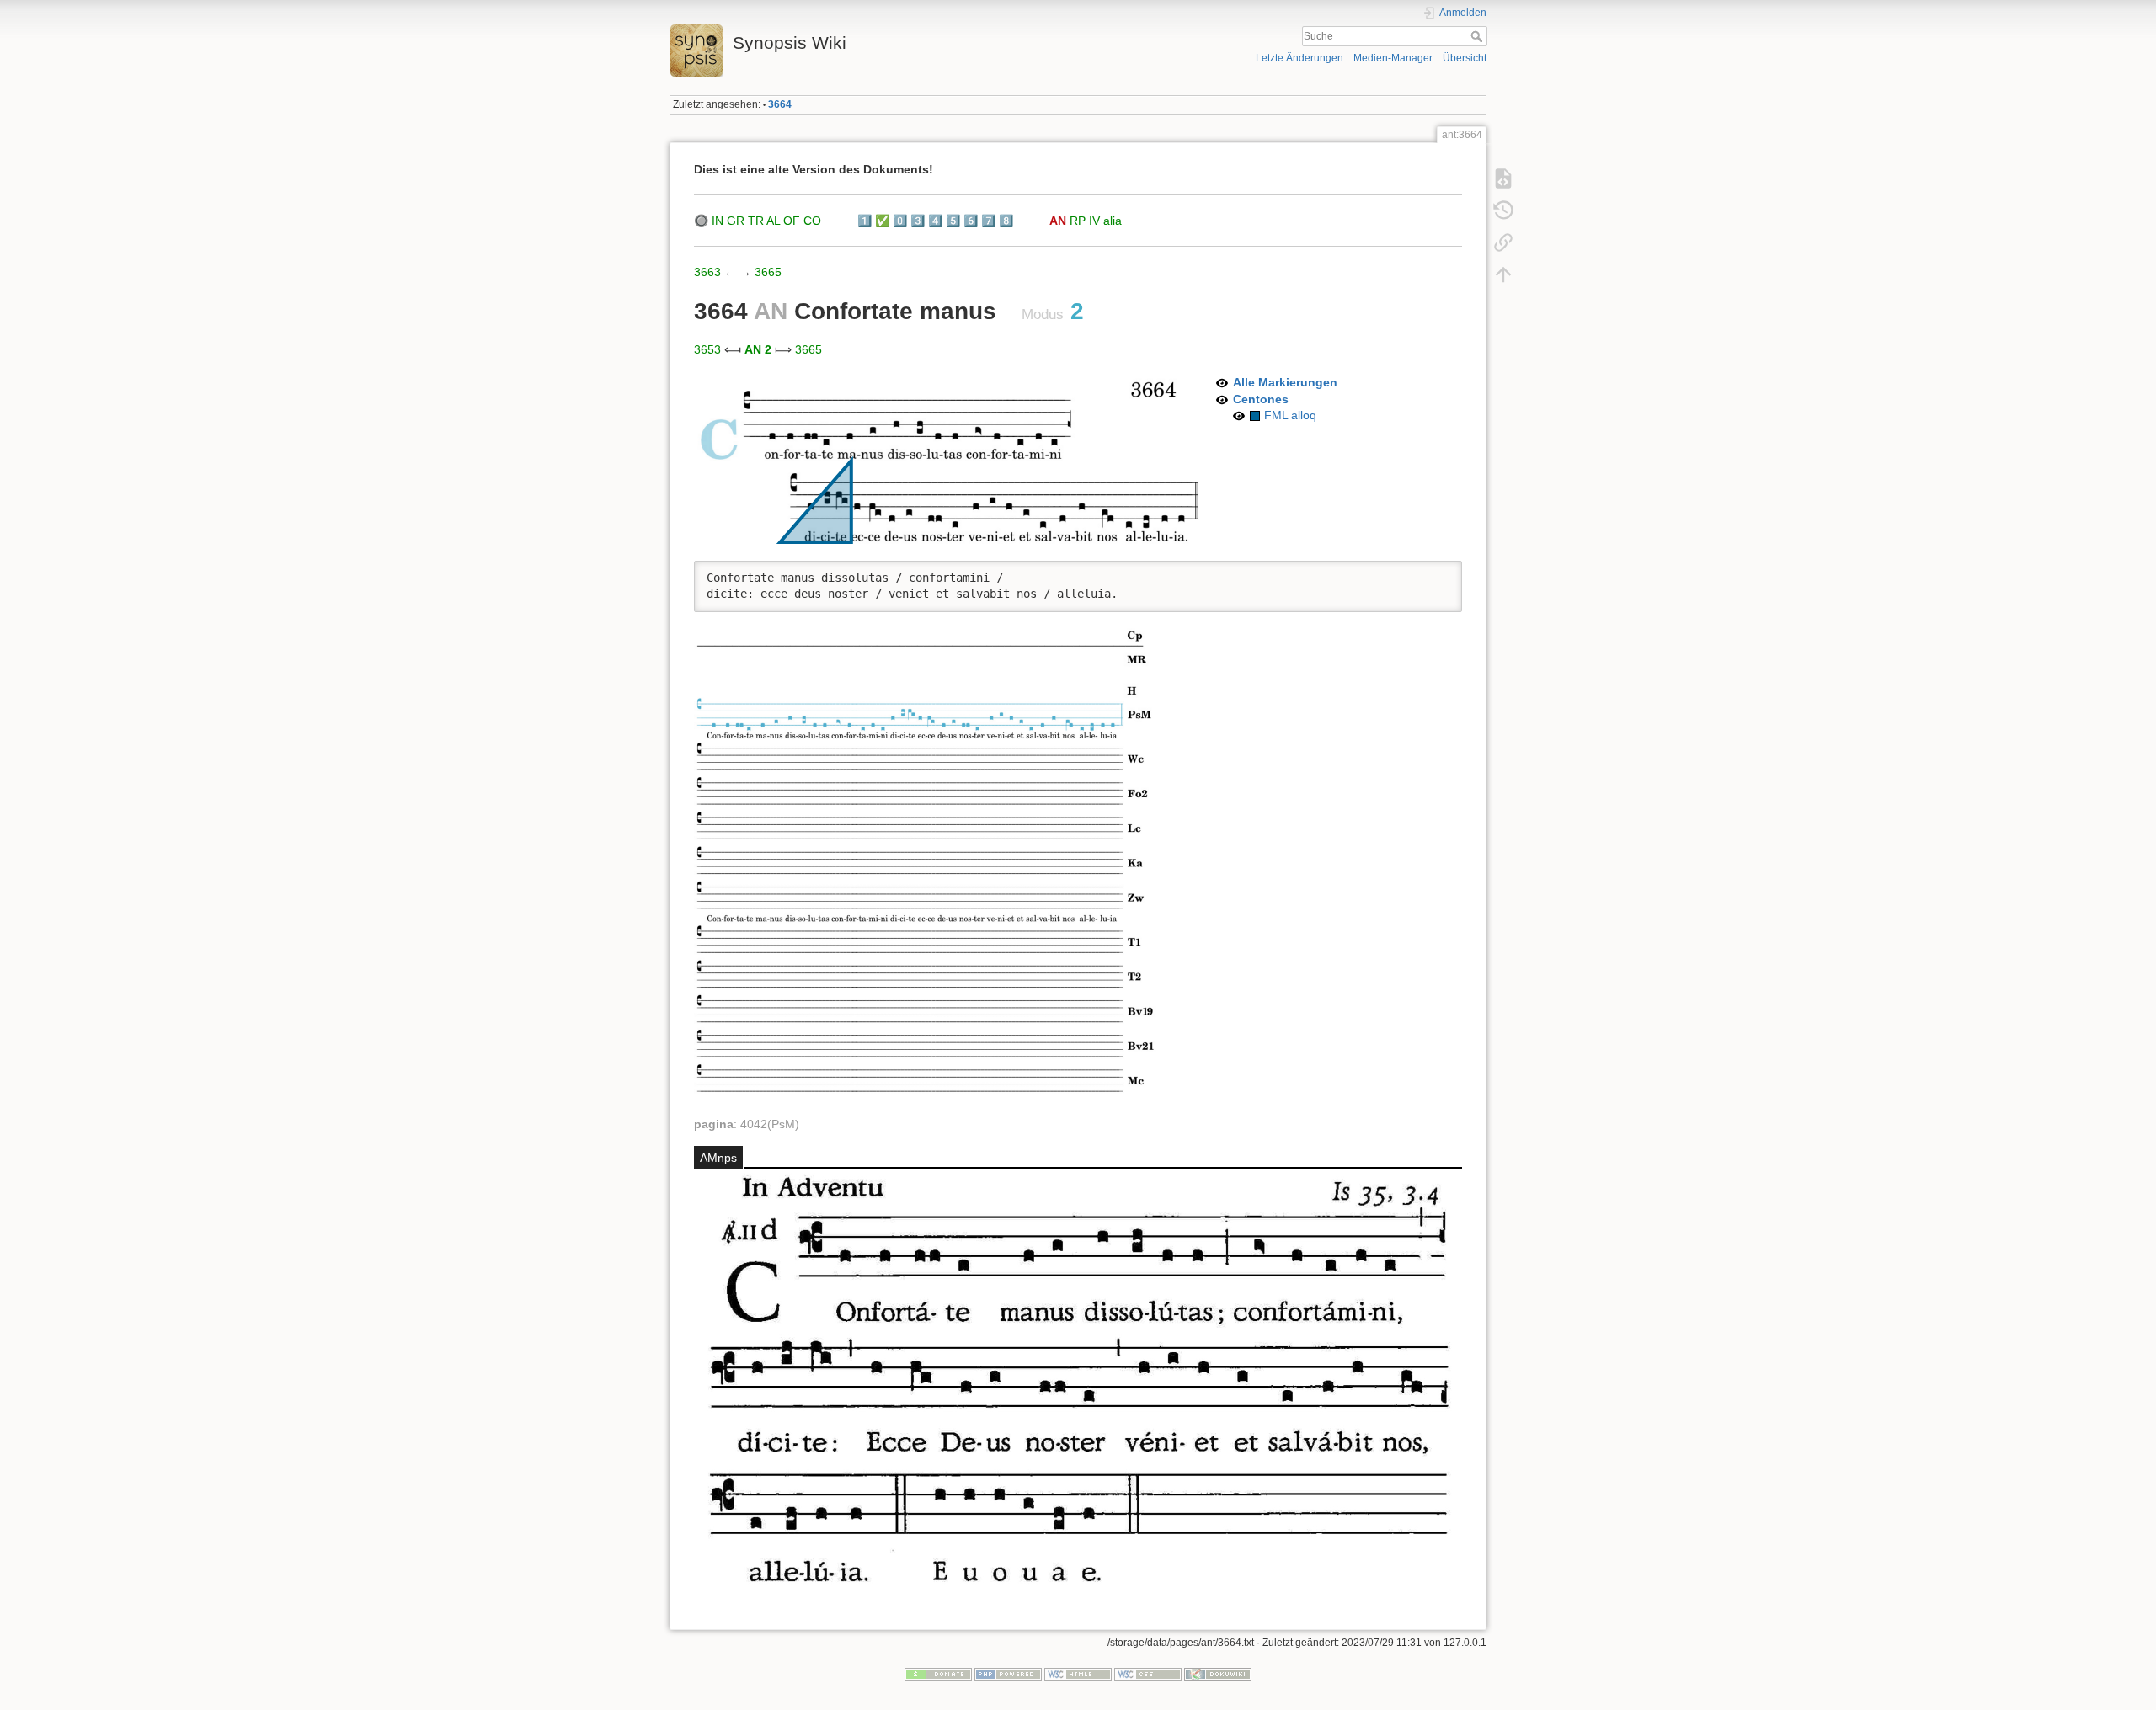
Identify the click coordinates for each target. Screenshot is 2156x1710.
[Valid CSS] (1148, 1674)
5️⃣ (953, 221)
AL (773, 221)
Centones (1261, 399)
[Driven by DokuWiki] (1218, 1674)
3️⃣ (918, 221)
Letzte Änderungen (1299, 58)
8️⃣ (1006, 221)
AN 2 (758, 349)
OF (792, 221)
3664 (780, 104)
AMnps (718, 1158)
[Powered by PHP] (1008, 1674)
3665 (768, 272)
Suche (1478, 36)
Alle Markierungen (1285, 382)
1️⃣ (865, 221)
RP (1078, 221)
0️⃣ (900, 221)
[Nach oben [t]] (1503, 274)
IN (718, 221)
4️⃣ (935, 221)
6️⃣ (971, 221)
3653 (707, 349)
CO (812, 221)
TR (756, 221)
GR (736, 221)
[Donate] (938, 1674)
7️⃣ (988, 221)
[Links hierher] (1503, 242)
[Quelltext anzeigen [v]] (1503, 178)
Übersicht (1465, 58)
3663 (707, 272)
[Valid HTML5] (1078, 1674)
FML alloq (1290, 415)
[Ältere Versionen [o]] (1503, 210)
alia (1113, 221)
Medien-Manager (1393, 58)
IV (1094, 221)
